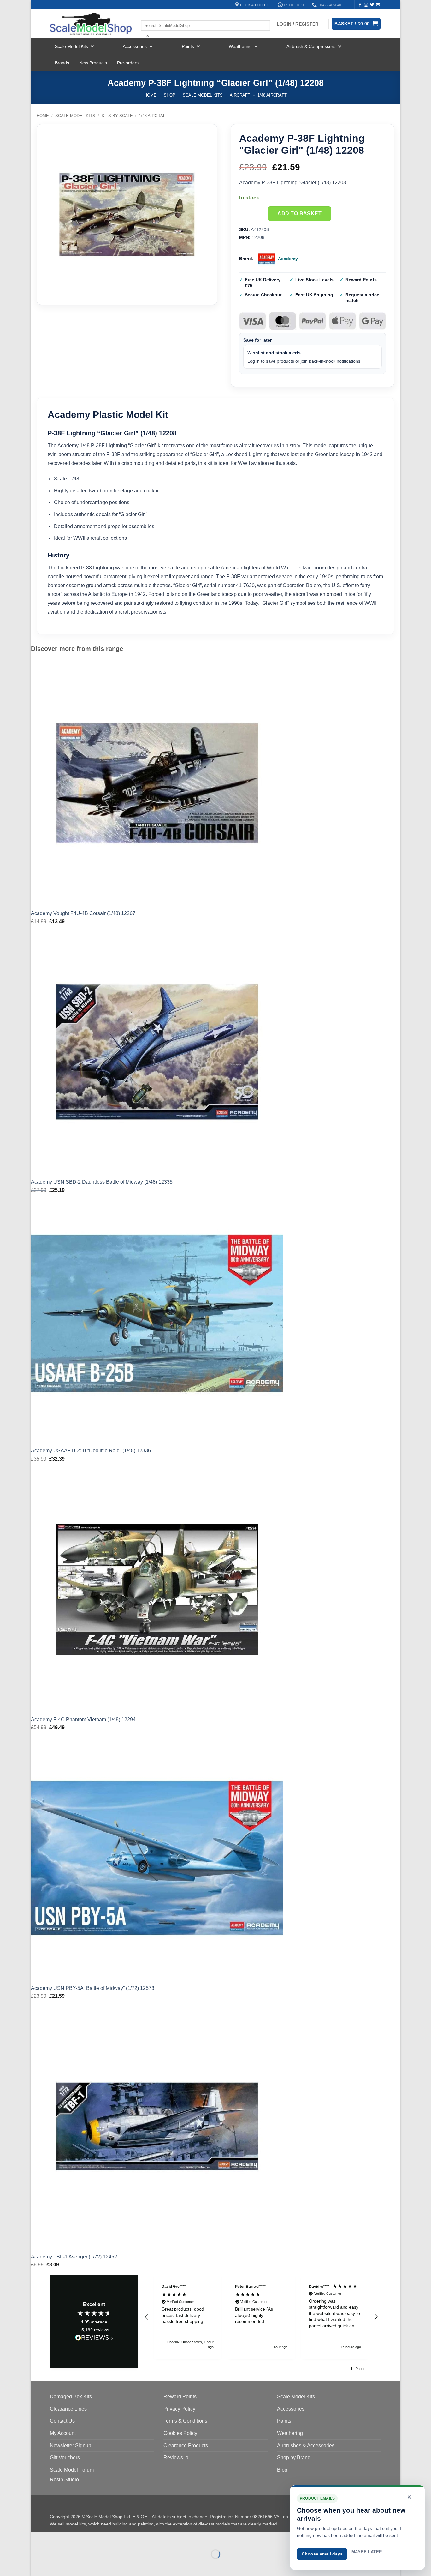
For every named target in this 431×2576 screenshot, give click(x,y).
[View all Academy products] (267, 259)
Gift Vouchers (65, 2457)
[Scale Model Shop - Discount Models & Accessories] (91, 24)
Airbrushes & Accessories (306, 2445)
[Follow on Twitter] (372, 5)
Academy (288, 259)
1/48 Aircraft (272, 95)
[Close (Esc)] (93, 2539)
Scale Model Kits (71, 46)
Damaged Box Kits (71, 2397)
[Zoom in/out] (37, 2539)
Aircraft (240, 95)
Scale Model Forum (72, 2470)
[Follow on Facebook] (360, 5)
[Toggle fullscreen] (56, 2539)
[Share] (74, 2539)
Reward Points (180, 2397)
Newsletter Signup (71, 2445)
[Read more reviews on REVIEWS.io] (94, 2339)
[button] (147, 2317)
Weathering (240, 46)
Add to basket (299, 214)
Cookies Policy (180, 2433)
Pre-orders (128, 63)
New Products (93, 63)
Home (150, 95)
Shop (170, 95)
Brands (62, 63)
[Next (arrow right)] (56, 2565)
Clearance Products (186, 2445)
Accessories (135, 46)
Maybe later (367, 2552)
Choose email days (322, 2554)
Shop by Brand (294, 2457)
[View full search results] (146, 15)
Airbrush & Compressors (311, 46)
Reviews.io (176, 2457)
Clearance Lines (68, 2409)
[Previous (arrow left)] (37, 2565)
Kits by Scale (117, 116)
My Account (63, 2433)
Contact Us (62, 2421)
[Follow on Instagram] (366, 5)
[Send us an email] (378, 5)
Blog (282, 2470)
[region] (261, 2317)
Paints (188, 46)
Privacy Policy (179, 2409)
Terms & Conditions (185, 2421)
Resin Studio (64, 2480)
